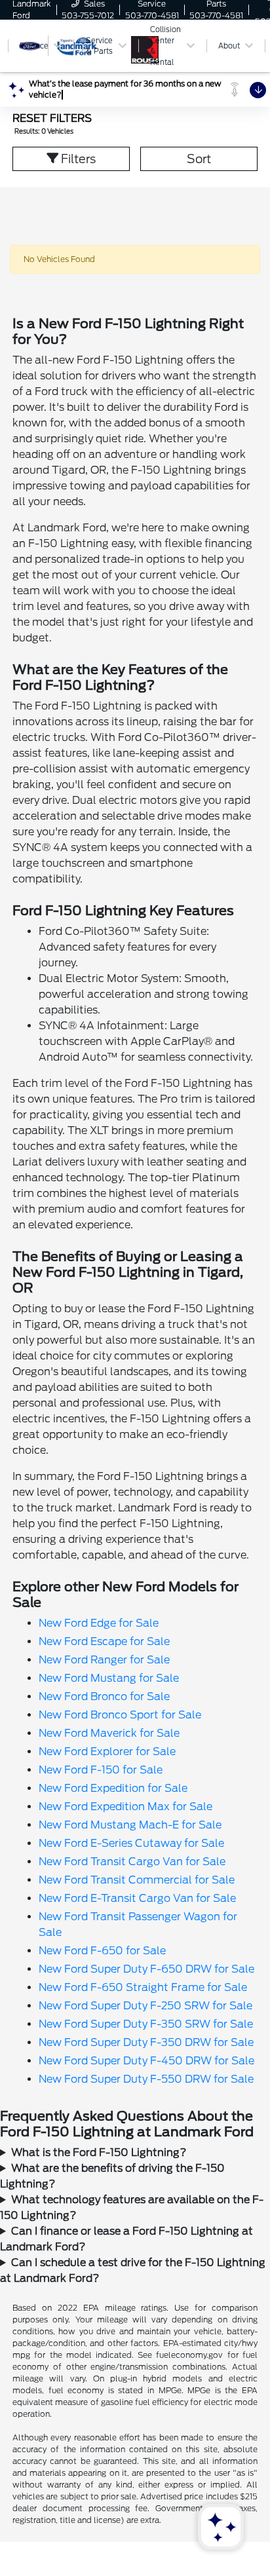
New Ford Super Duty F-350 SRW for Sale (146, 2024)
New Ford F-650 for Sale (102, 1951)
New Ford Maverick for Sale (109, 1733)
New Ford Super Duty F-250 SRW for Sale (145, 2006)
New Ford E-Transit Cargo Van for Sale (137, 1898)
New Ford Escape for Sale (104, 1641)
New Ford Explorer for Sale (107, 1752)
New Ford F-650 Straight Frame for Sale (143, 1987)
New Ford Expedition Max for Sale (125, 1807)
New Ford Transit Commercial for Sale (137, 1880)
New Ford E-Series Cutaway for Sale (131, 1843)
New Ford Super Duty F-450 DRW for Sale (146, 2061)
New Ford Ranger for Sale (104, 1660)
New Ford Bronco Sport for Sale (120, 1715)
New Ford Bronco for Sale (104, 1696)
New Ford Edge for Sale (99, 1623)
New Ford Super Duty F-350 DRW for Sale (146, 2042)
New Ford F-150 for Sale (101, 1770)
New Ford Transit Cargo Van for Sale (132, 1862)
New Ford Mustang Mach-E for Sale (130, 1825)
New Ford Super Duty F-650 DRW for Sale (146, 1969)
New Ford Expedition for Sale (113, 1788)
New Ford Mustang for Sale (109, 1678)
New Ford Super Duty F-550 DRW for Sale (146, 2079)
